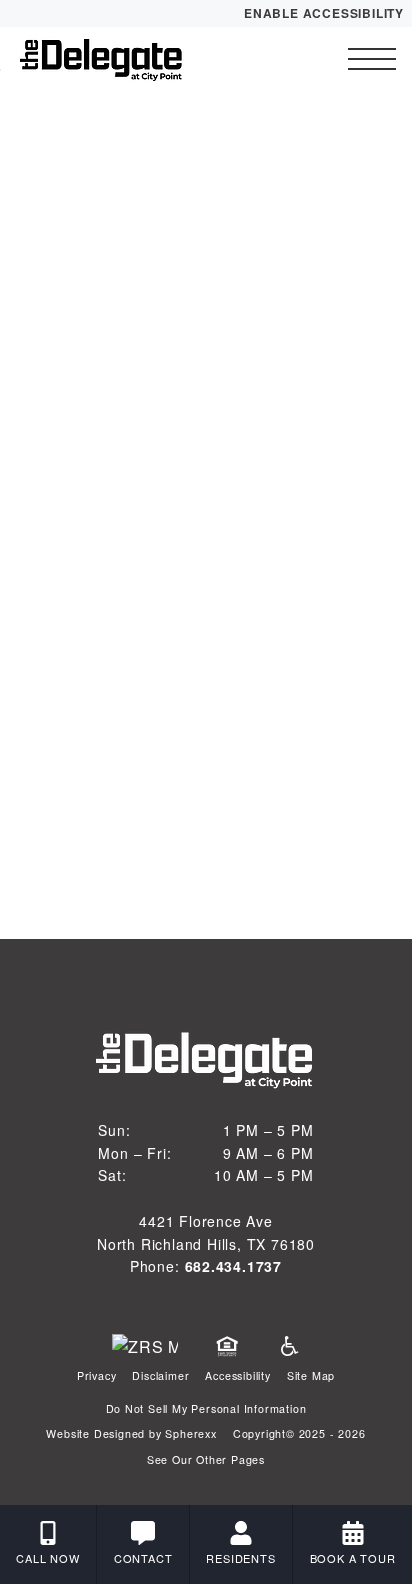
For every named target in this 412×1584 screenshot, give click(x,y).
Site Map (311, 1375)
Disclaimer (160, 1375)
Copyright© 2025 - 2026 (299, 1433)
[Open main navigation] (372, 59)
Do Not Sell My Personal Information (206, 1408)
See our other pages (206, 1459)
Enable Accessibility (324, 13)
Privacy (97, 1375)
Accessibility (237, 1375)
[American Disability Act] (288, 1347)
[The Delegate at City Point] (125, 59)
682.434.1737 (234, 1266)
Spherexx (190, 1433)
